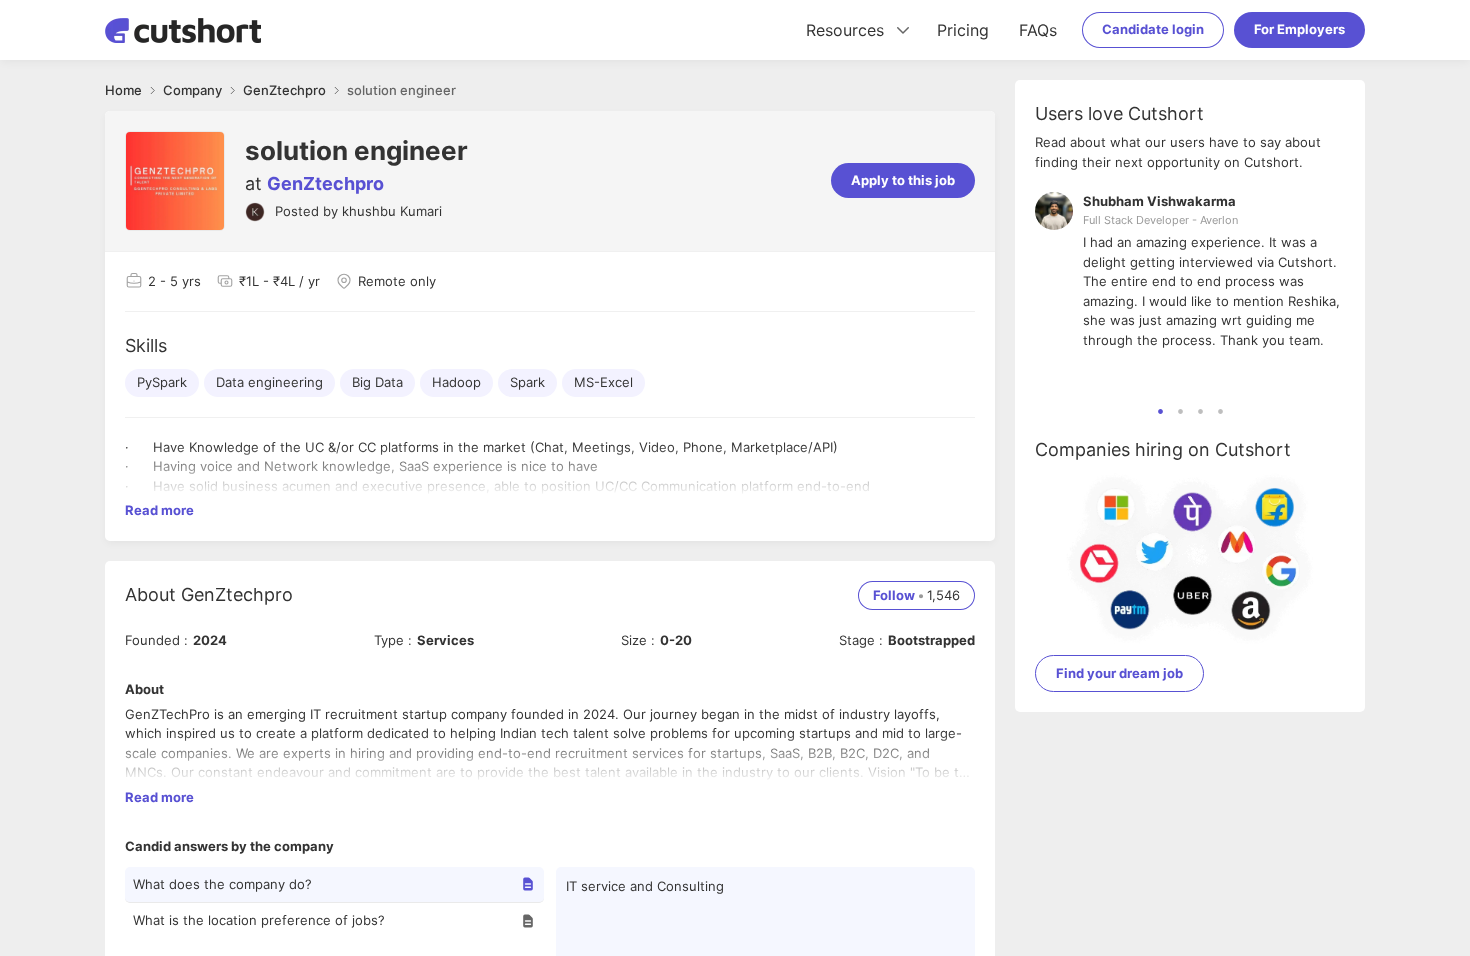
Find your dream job (1119, 673)
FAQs (1038, 30)
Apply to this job (903, 180)
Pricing (963, 30)
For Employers (1299, 29)
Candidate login (1153, 29)
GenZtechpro (325, 183)
